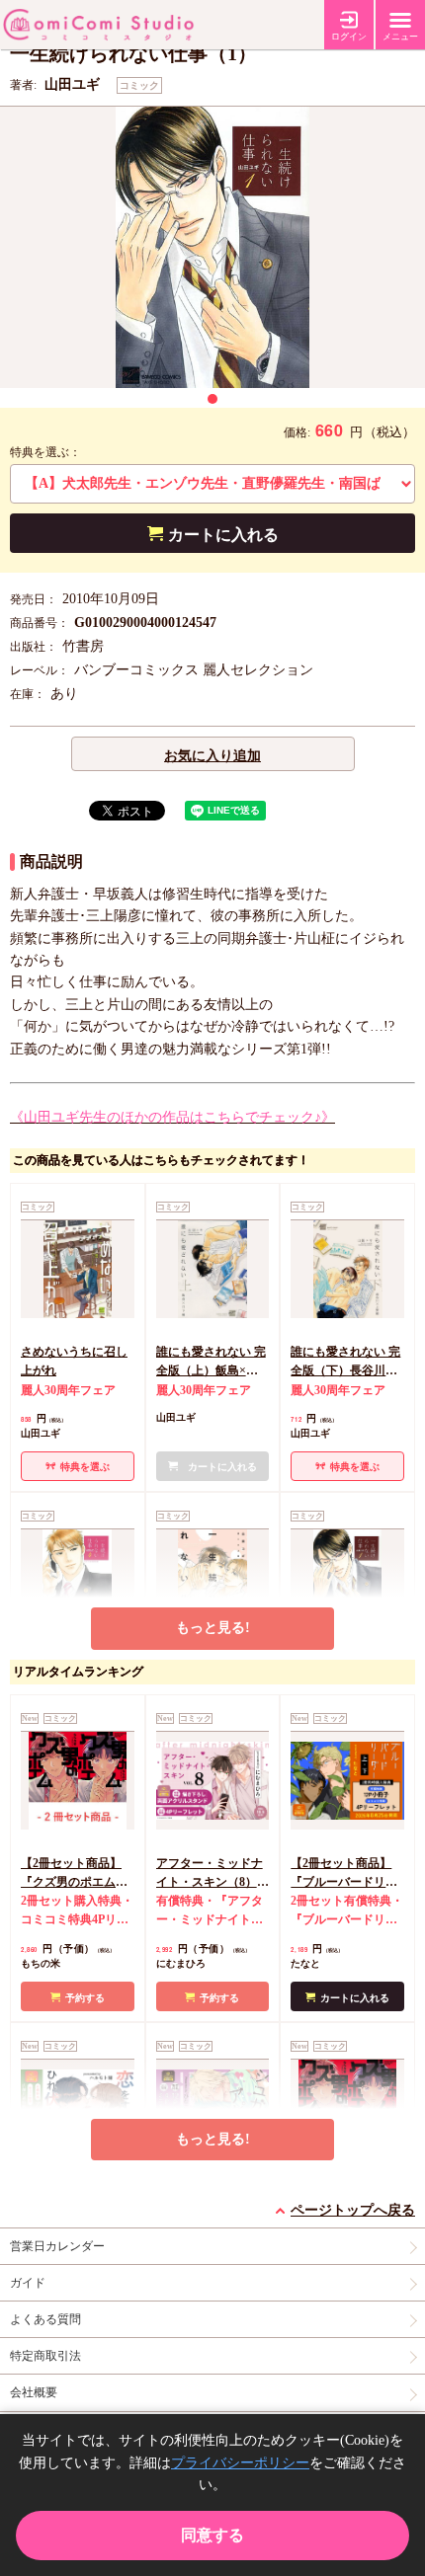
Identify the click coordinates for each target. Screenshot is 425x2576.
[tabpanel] (212, 247)
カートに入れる (223, 535)
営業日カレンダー (57, 2246)
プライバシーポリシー (240, 2463)
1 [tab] (212, 399)
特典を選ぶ (85, 1467)
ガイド (28, 2283)
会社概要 (34, 2392)
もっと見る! (213, 1628)
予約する (85, 1998)
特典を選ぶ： (45, 452)
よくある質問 (45, 2319)
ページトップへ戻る (353, 2210)
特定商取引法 (45, 2356)
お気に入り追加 (212, 756)
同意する (212, 2535)
